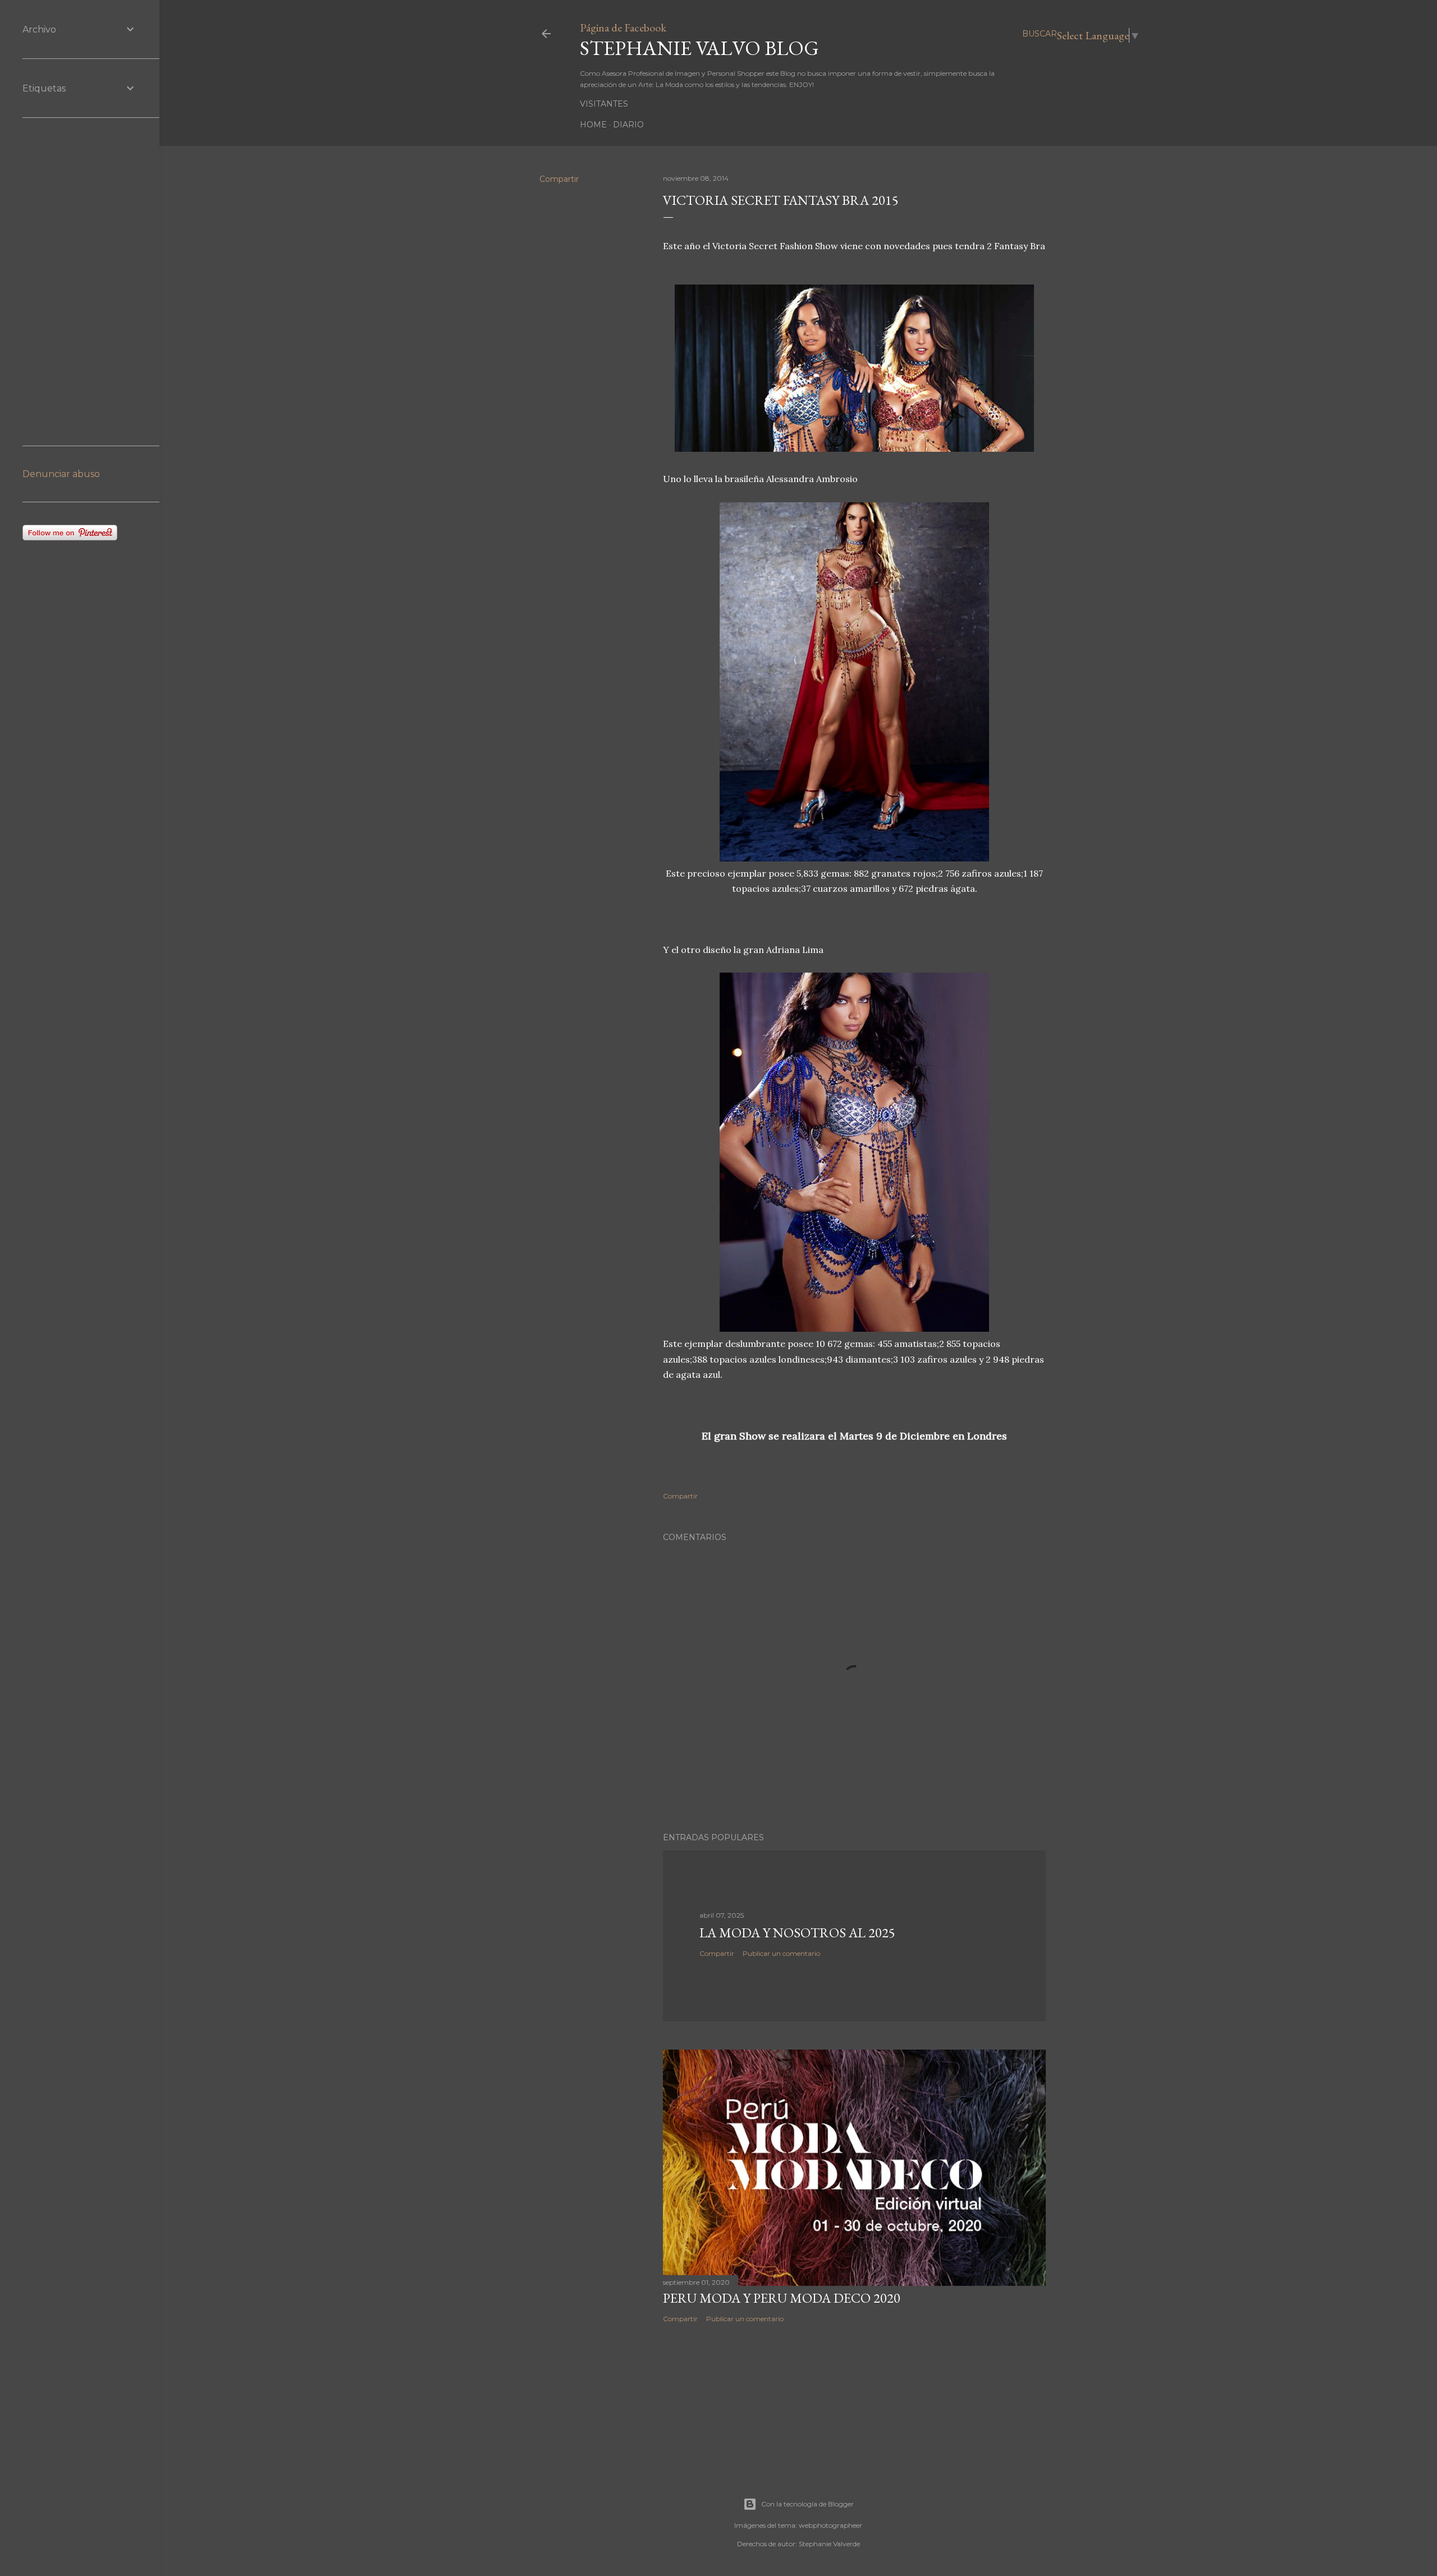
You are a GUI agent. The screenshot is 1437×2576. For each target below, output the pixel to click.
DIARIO (628, 125)
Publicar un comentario (781, 1953)
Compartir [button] (559, 179)
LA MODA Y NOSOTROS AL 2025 (797, 1933)
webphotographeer (830, 2525)
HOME (593, 125)
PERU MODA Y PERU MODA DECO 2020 (782, 2298)
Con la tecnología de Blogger (807, 2504)
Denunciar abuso (61, 474)
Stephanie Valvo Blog (699, 48)
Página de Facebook (623, 27)
